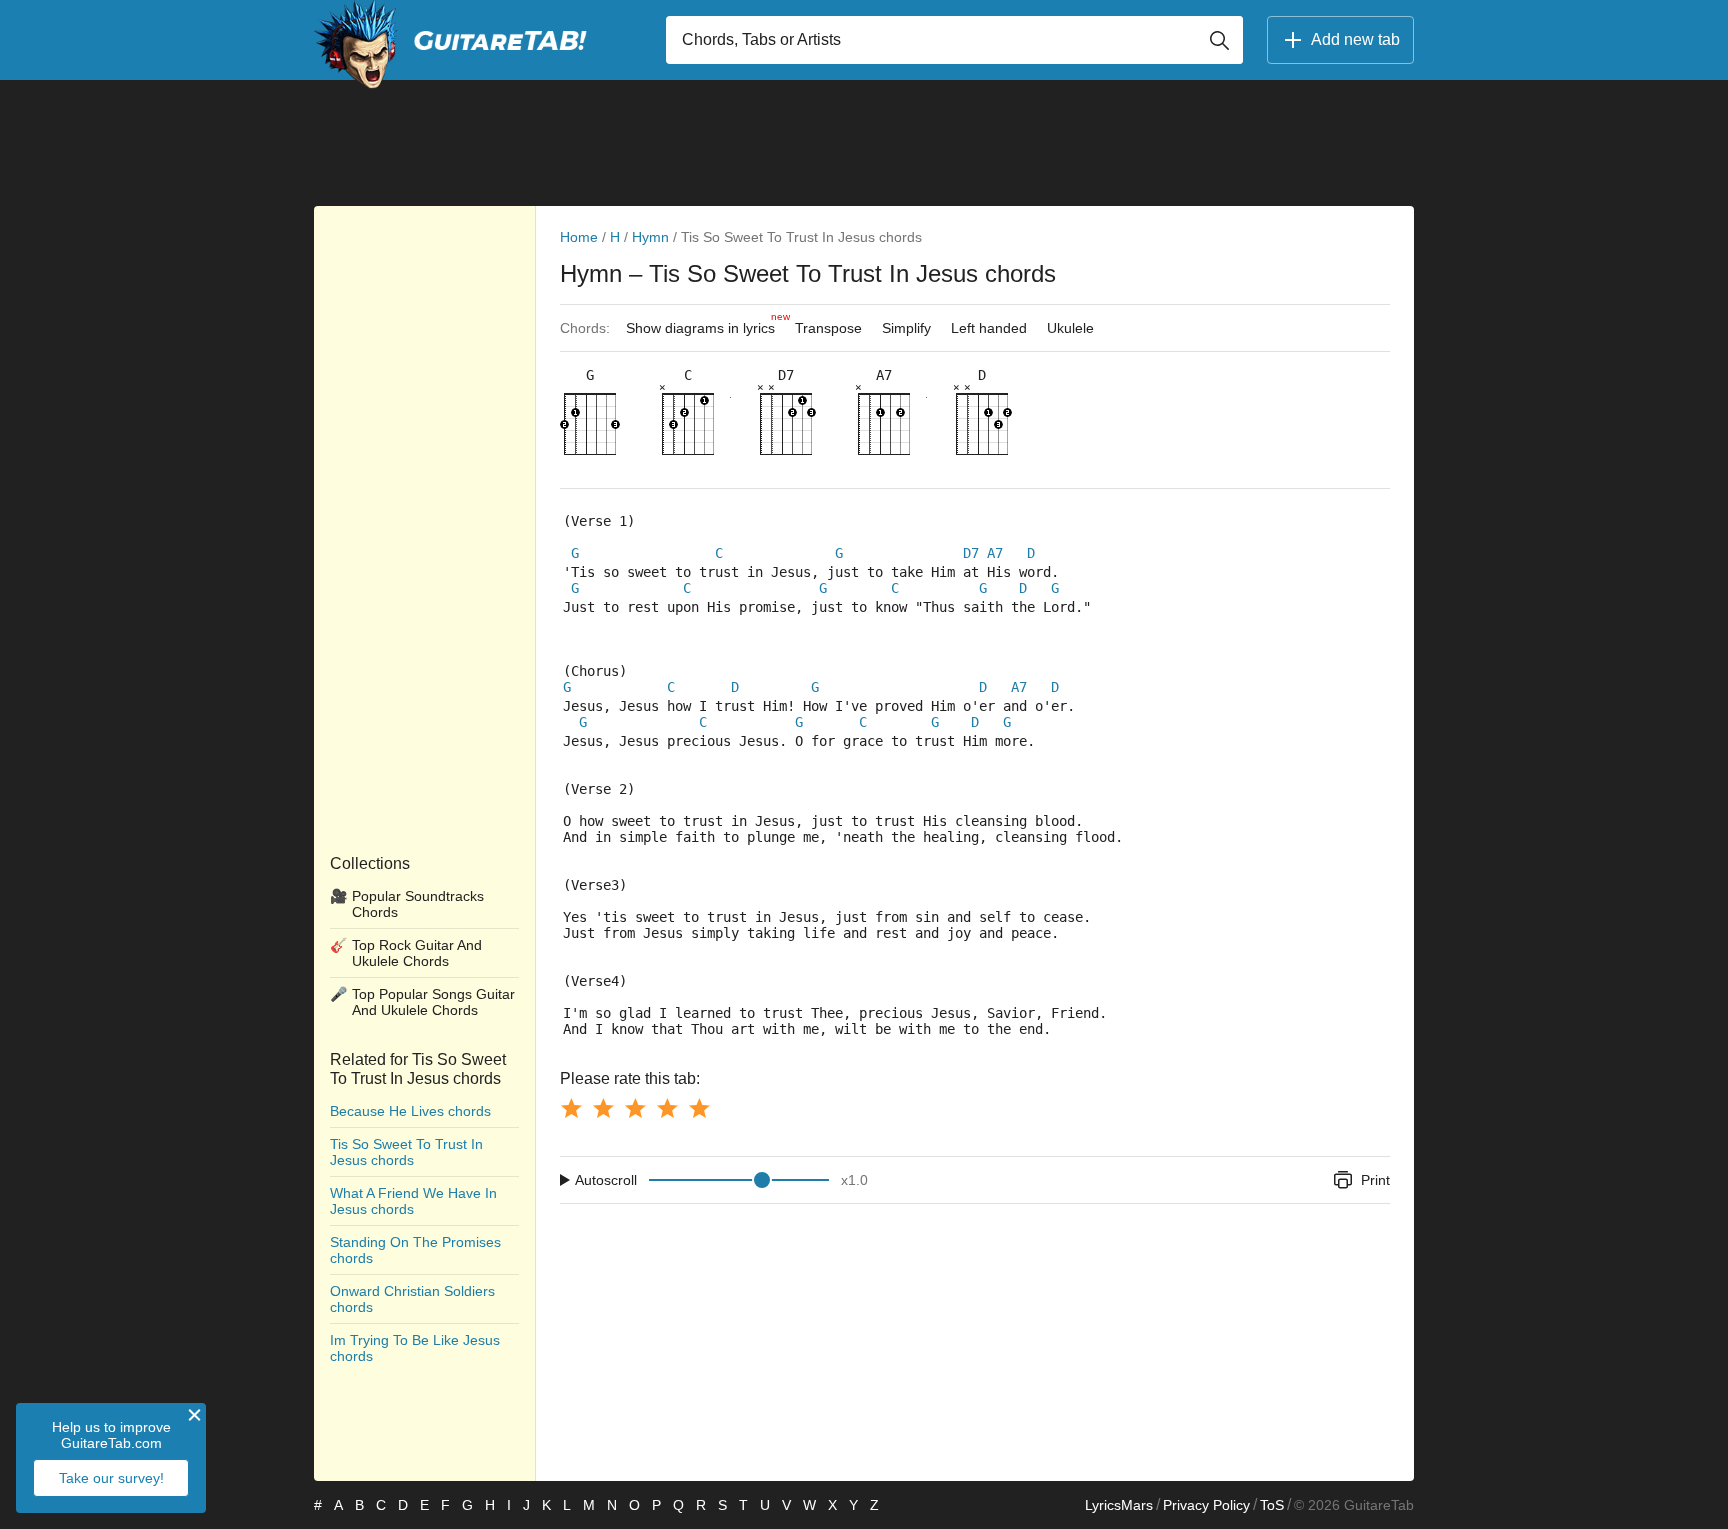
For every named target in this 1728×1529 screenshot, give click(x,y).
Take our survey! (111, 1478)
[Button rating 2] (603, 1108)
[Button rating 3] (635, 1108)
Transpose (828, 328)
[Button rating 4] (667, 1108)
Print (1375, 1180)
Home (579, 237)
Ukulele (1070, 328)
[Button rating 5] (699, 1108)
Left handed (989, 328)
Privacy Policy (1206, 1505)
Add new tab (1355, 39)
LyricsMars (1119, 1505)
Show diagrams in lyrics (705, 323)
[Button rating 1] (571, 1108)
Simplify (906, 328)
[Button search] (1219, 40)
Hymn (650, 237)
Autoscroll (606, 1180)
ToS (1272, 1505)
